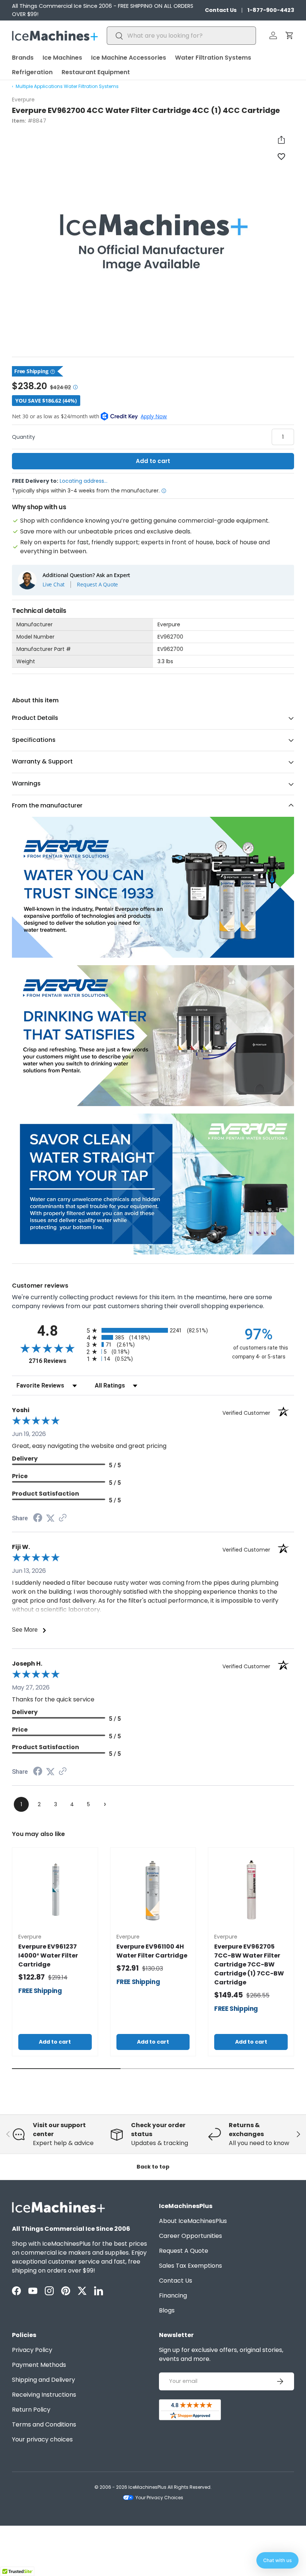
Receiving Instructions (44, 2395)
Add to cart (153, 461)
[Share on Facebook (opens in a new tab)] (38, 1519)
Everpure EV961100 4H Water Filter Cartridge (152, 1951)
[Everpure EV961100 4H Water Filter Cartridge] (153, 1890)
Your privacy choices (42, 2439)
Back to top (153, 2167)
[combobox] (181, 36)
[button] (290, 35)
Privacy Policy (32, 2350)
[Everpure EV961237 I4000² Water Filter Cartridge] (55, 1890)
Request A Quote (97, 585)
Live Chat (54, 585)
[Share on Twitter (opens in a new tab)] (50, 1518)
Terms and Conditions (44, 2424)
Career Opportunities (191, 2236)
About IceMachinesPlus (193, 2221)
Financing (173, 2295)
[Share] (281, 140)
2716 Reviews (56, 1361)
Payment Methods (39, 2365)
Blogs (167, 2310)
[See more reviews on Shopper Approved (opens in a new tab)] (63, 1518)
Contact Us (221, 10)
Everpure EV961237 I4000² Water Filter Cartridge (48, 1955)
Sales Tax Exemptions (191, 2266)
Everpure (23, 100)
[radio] (153, 1330)
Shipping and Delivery (43, 2380)
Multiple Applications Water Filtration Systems (67, 86)
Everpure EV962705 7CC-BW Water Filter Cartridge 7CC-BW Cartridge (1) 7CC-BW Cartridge (249, 1964)
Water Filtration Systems (213, 58)
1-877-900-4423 (271, 10)
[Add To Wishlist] (281, 156)
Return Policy (31, 2410)
